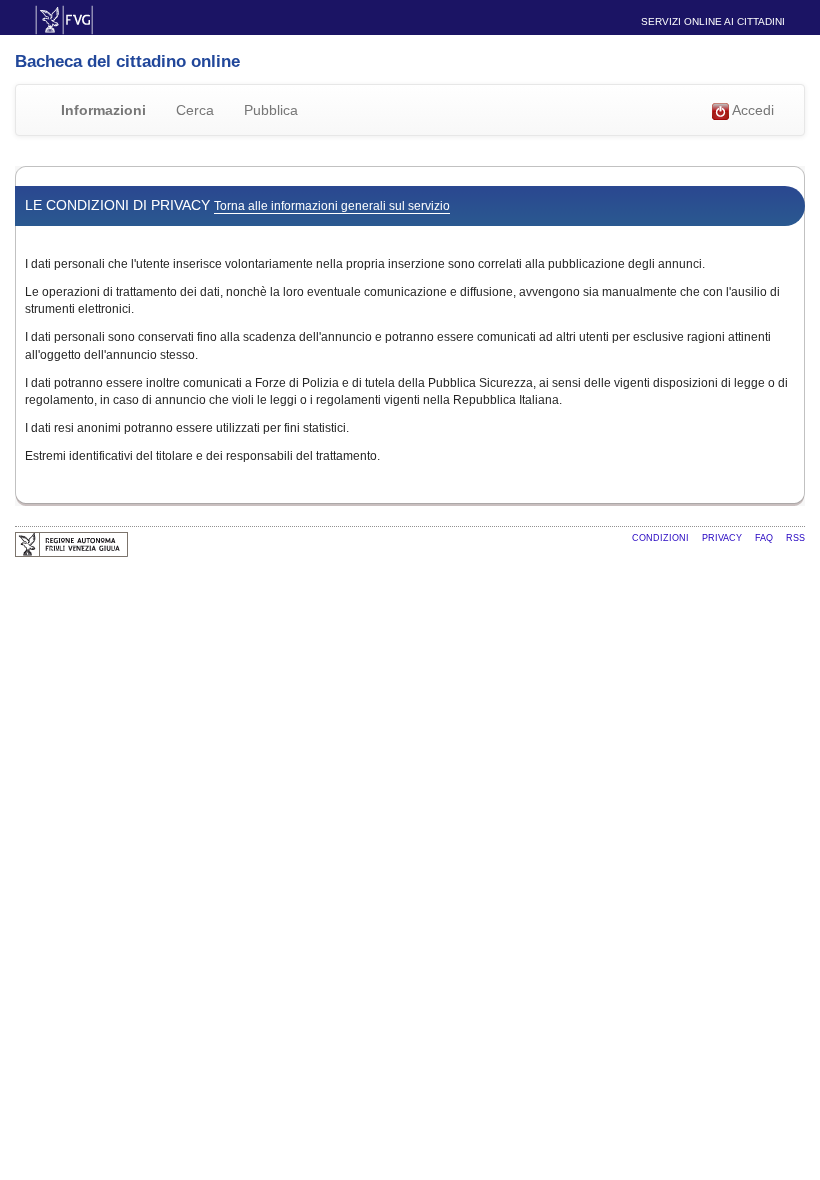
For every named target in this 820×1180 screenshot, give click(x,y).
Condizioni (662, 538)
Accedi (751, 110)
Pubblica (271, 110)
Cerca (195, 110)
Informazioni (103, 110)
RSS (795, 538)
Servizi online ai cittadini (713, 21)
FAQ (765, 538)
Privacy (723, 538)
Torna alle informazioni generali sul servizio (332, 206)
